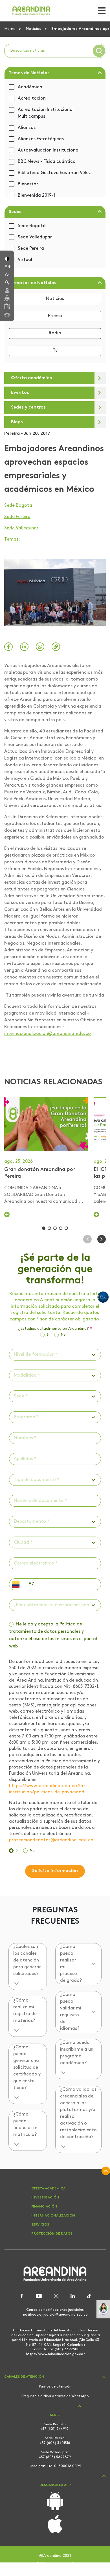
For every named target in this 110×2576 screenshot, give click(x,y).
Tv (55, 351)
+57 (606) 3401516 (55, 2443)
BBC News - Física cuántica (47, 162)
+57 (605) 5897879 (55, 2457)
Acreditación (32, 98)
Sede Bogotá (32, 226)
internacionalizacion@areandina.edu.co (48, 1034)
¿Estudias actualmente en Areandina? (55, 1329)
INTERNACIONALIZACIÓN (53, 2216)
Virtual (25, 260)
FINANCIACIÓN (44, 2207)
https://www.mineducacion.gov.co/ (55, 2354)
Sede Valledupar (35, 237)
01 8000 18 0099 (68, 2466)
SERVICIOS (40, 2225)
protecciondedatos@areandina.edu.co (51, 1840)
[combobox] (14, 1355)
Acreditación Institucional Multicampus (46, 113)
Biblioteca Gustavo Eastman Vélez (54, 173)
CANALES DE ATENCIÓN (24, 2377)
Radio (55, 333)
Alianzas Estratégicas (41, 139)
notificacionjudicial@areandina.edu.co (55, 2315)
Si (48, 1335)
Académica (30, 87)
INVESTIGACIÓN (45, 2198)
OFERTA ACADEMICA (48, 2189)
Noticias (34, 29)
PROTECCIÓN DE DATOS (52, 2234)
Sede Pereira (31, 249)
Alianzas (27, 128)
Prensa (55, 316)
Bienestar (28, 184)
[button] (7, 258)
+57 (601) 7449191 (55, 2429)
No (63, 1335)
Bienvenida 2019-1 (36, 196)
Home (10, 29)
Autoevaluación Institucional (49, 150)
